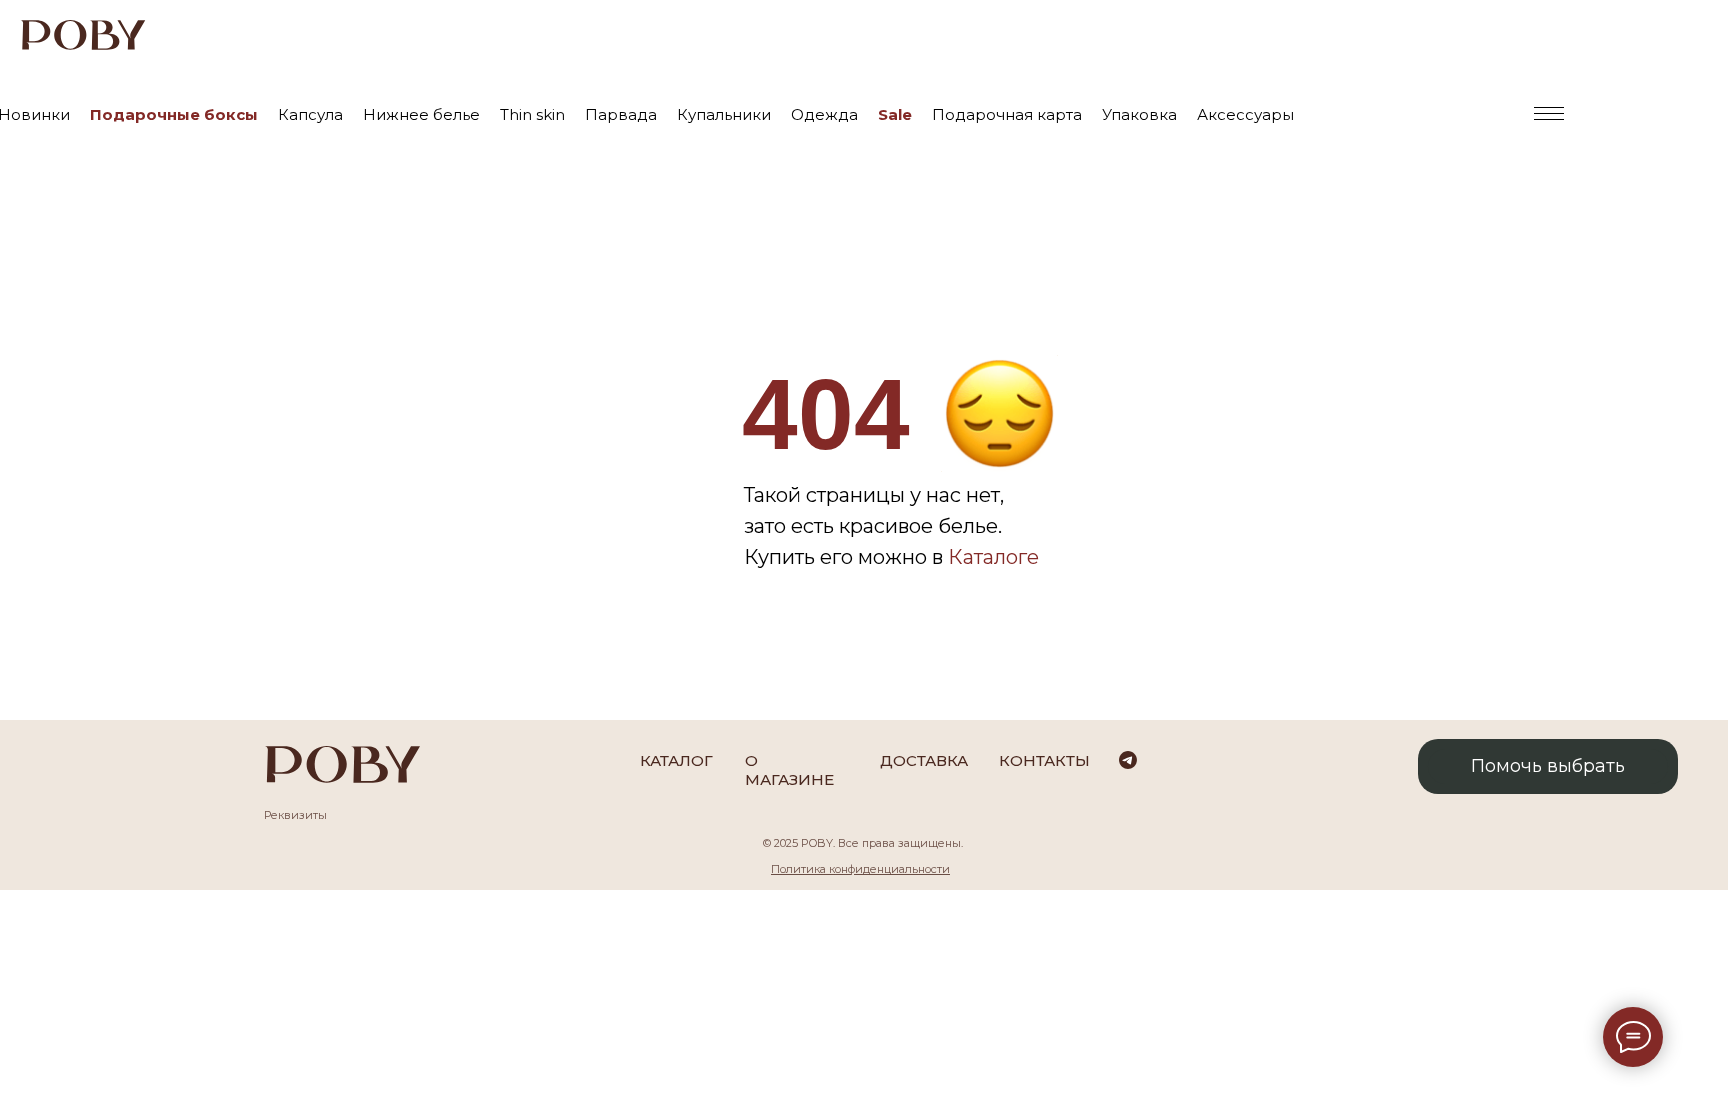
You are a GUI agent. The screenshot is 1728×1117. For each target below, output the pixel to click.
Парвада (621, 114)
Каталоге (993, 557)
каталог (676, 760)
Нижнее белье (421, 114)
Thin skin (532, 114)
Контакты (1044, 760)
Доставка (924, 760)
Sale (895, 114)
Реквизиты (295, 815)
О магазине (789, 770)
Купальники (724, 114)
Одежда (824, 114)
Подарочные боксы (174, 114)
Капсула (310, 114)
